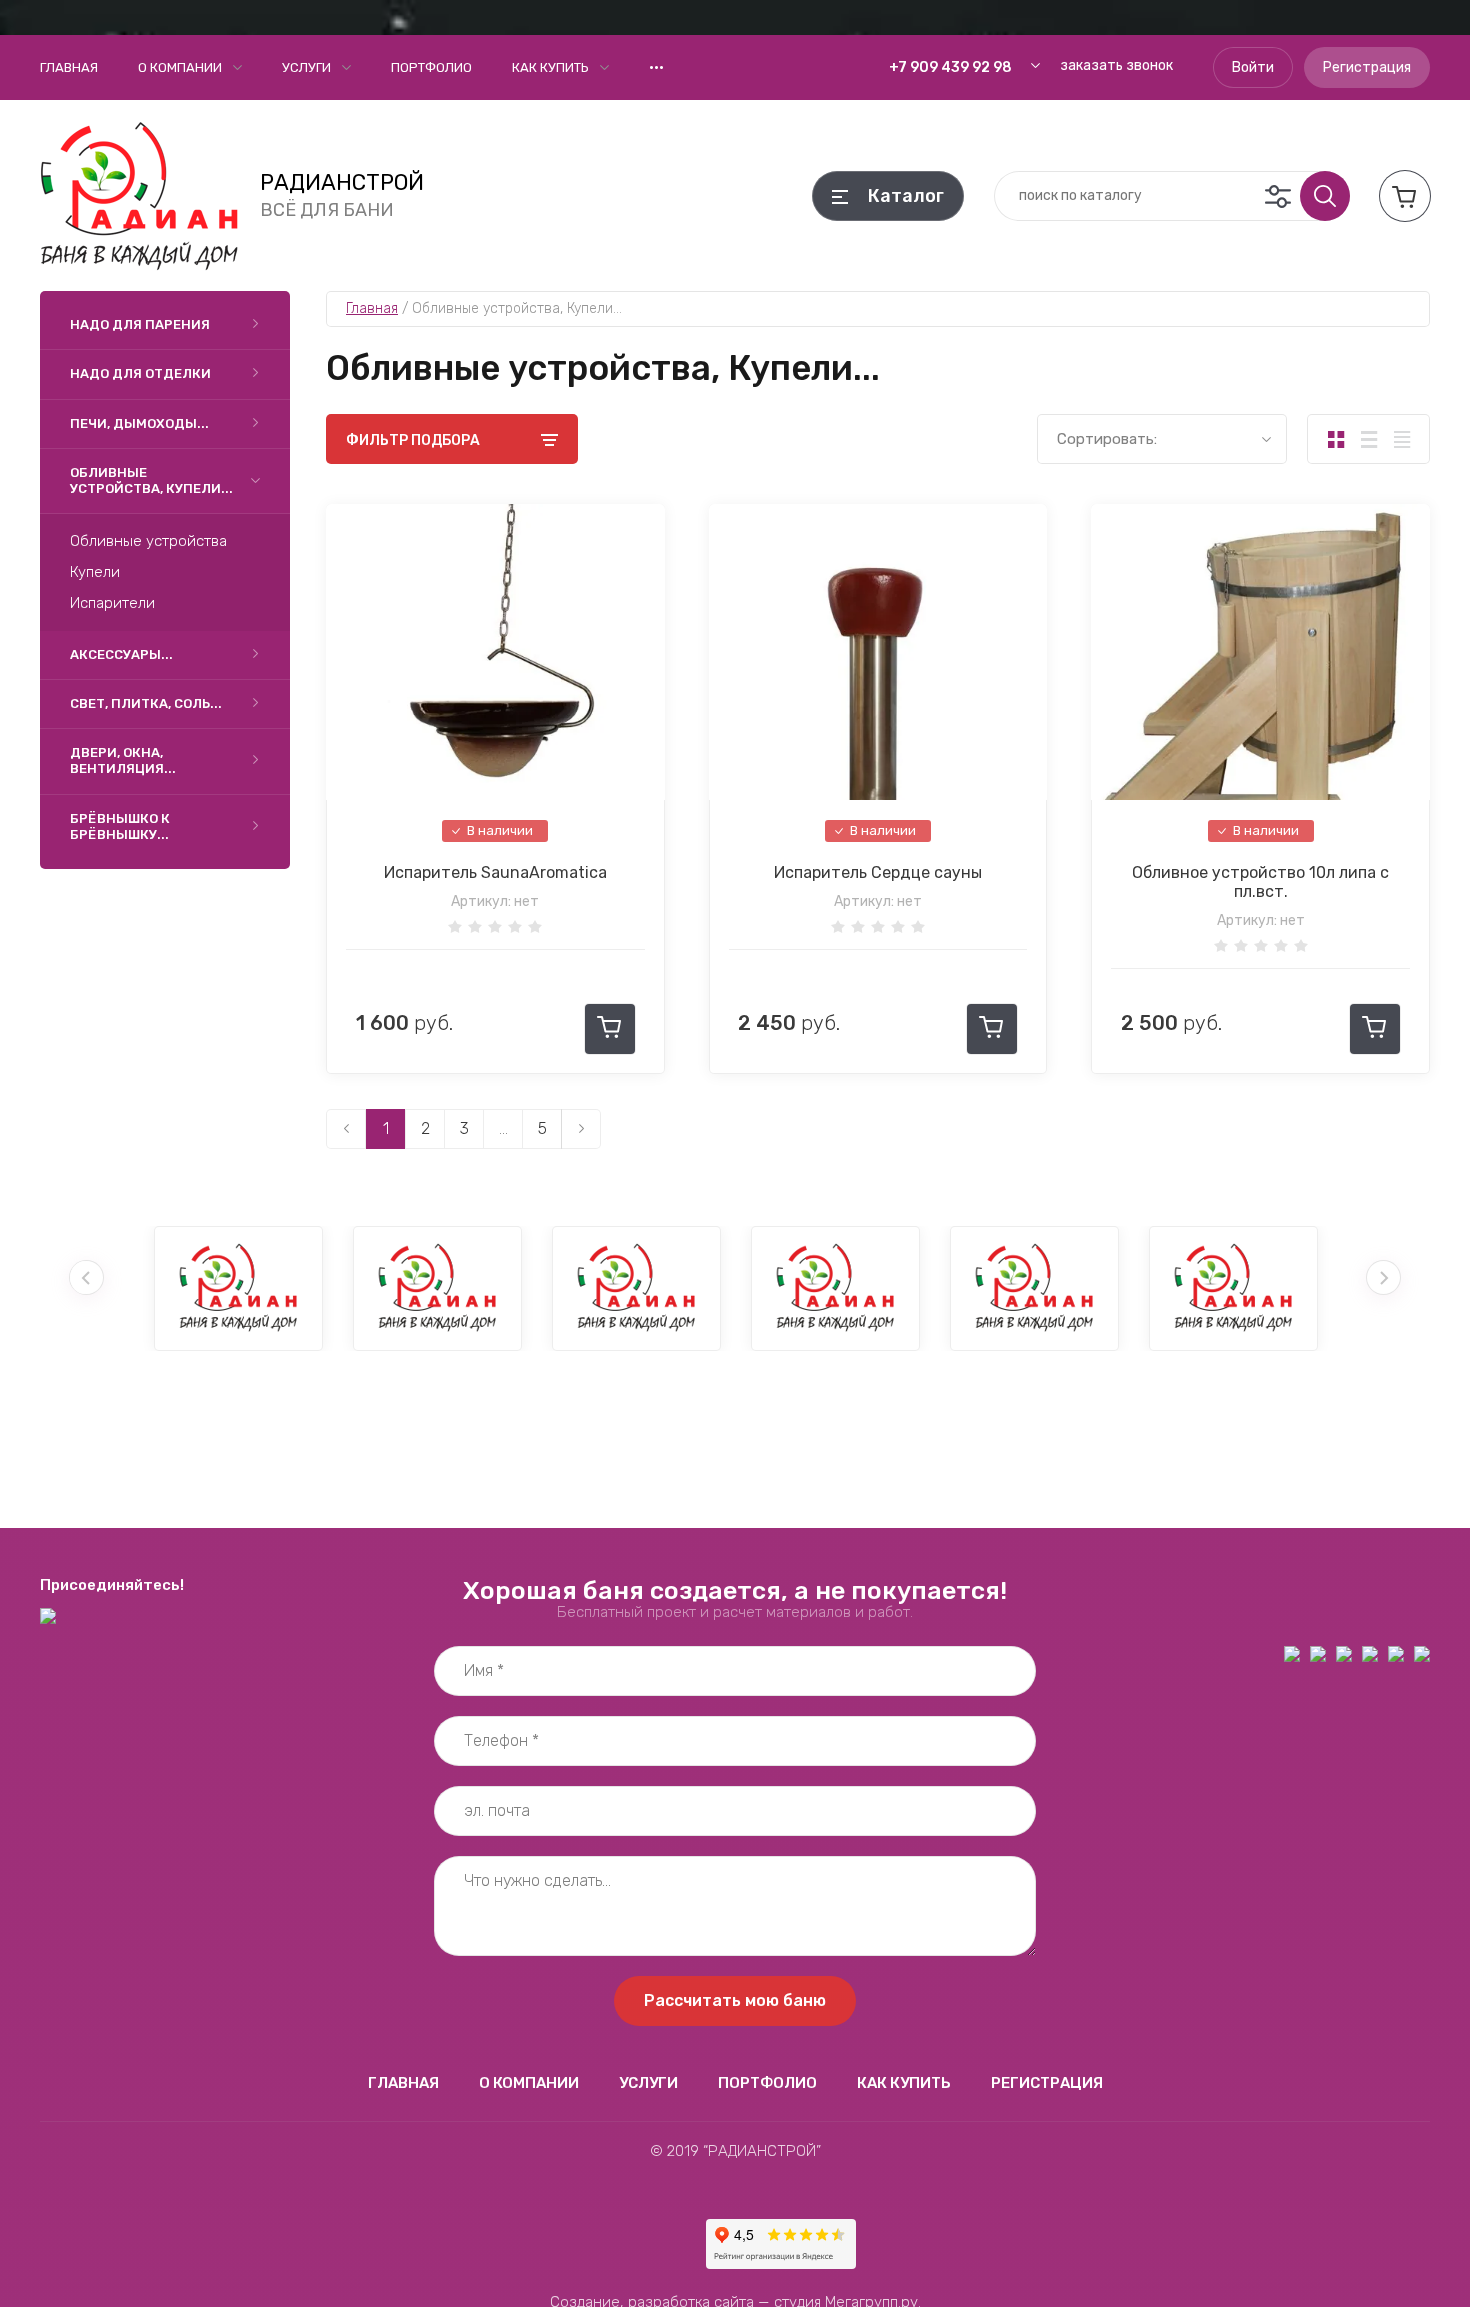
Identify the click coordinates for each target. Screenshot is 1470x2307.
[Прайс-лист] (1401, 439)
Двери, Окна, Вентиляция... (123, 760)
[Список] (1368, 439)
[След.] (581, 1129)
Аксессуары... (121, 654)
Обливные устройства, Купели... (151, 480)
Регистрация (1367, 67)
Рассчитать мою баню (735, 2000)
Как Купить (550, 67)
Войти (1253, 67)
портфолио (431, 67)
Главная (69, 67)
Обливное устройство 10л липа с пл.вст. (1260, 882)
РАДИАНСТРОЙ (342, 183)
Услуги (306, 67)
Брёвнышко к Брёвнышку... (120, 826)
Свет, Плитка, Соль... (146, 703)
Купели (95, 572)
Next (1383, 1277)
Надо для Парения (140, 324)
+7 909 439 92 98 (950, 67)
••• (656, 67)
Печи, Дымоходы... (139, 423)
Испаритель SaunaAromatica (495, 872)
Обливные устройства (148, 541)
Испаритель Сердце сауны (878, 872)
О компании (180, 67)
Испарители (112, 603)
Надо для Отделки (140, 373)
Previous (86, 1277)
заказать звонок (1116, 65)
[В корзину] (610, 1029)
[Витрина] (1335, 439)
